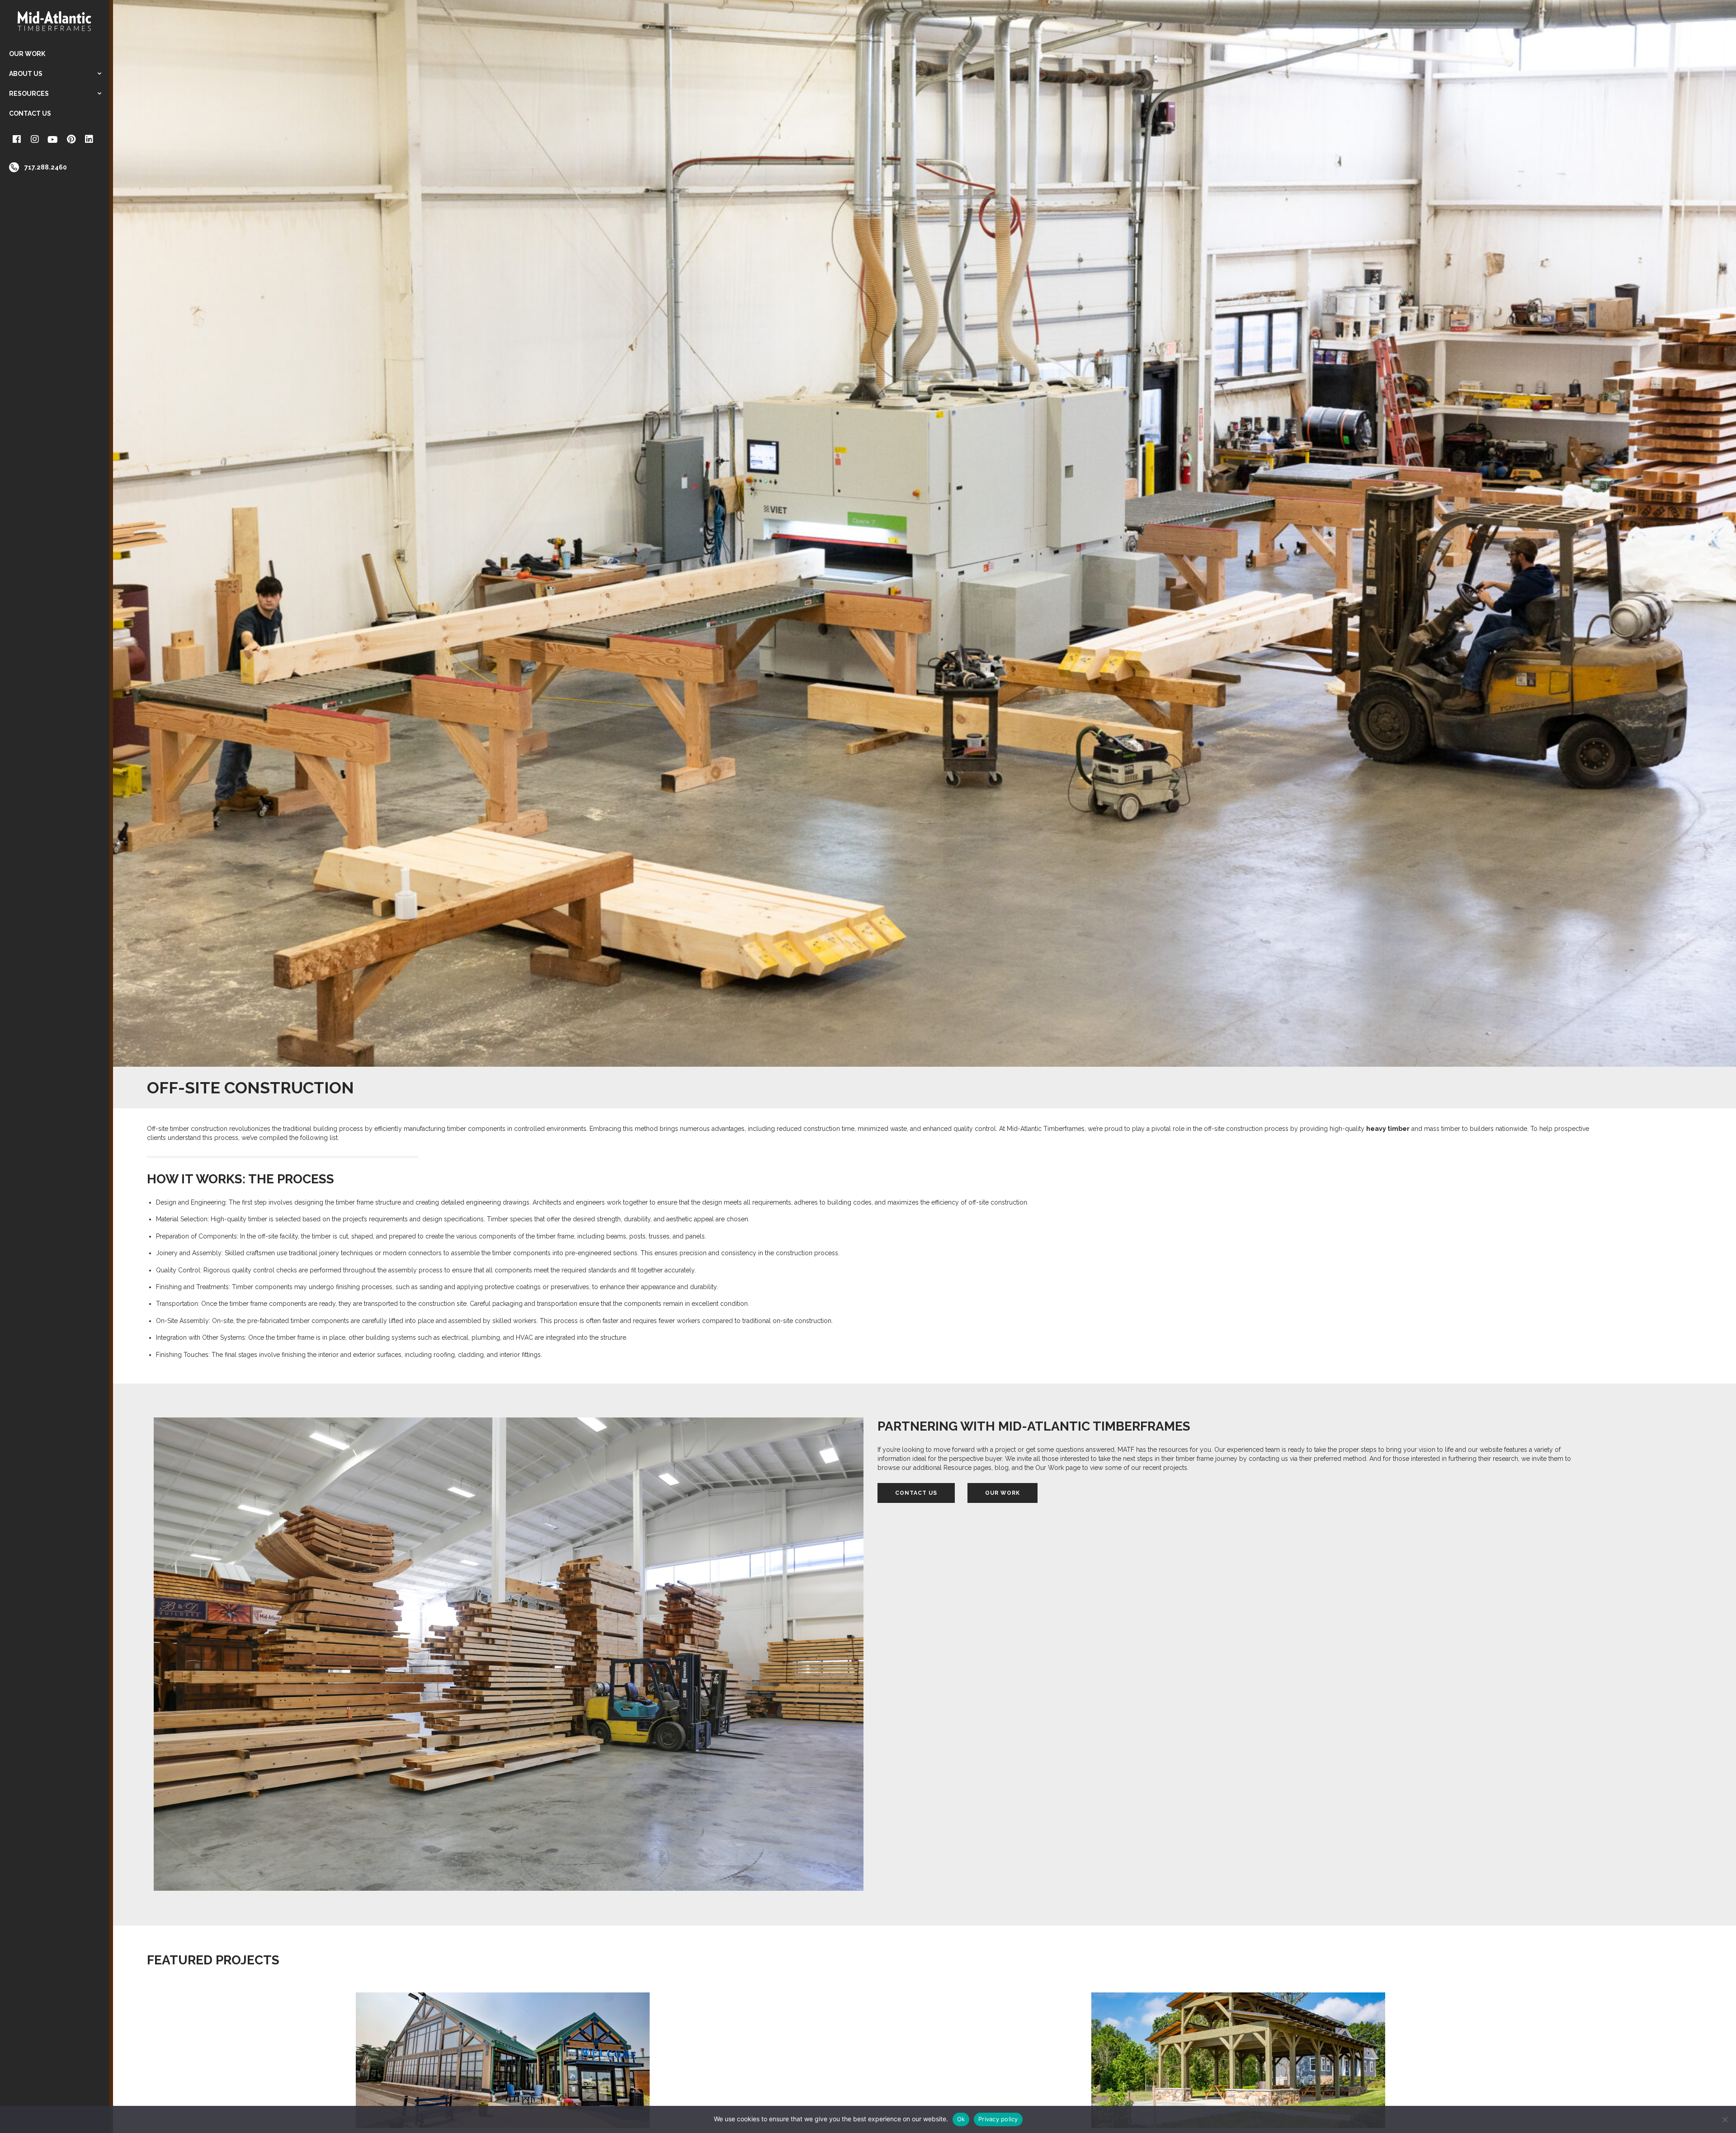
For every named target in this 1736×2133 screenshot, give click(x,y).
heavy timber (1388, 1129)
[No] (1725, 2119)
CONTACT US (916, 1493)
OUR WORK (1002, 1493)
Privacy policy (998, 2119)
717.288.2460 (46, 167)
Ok (961, 2119)
